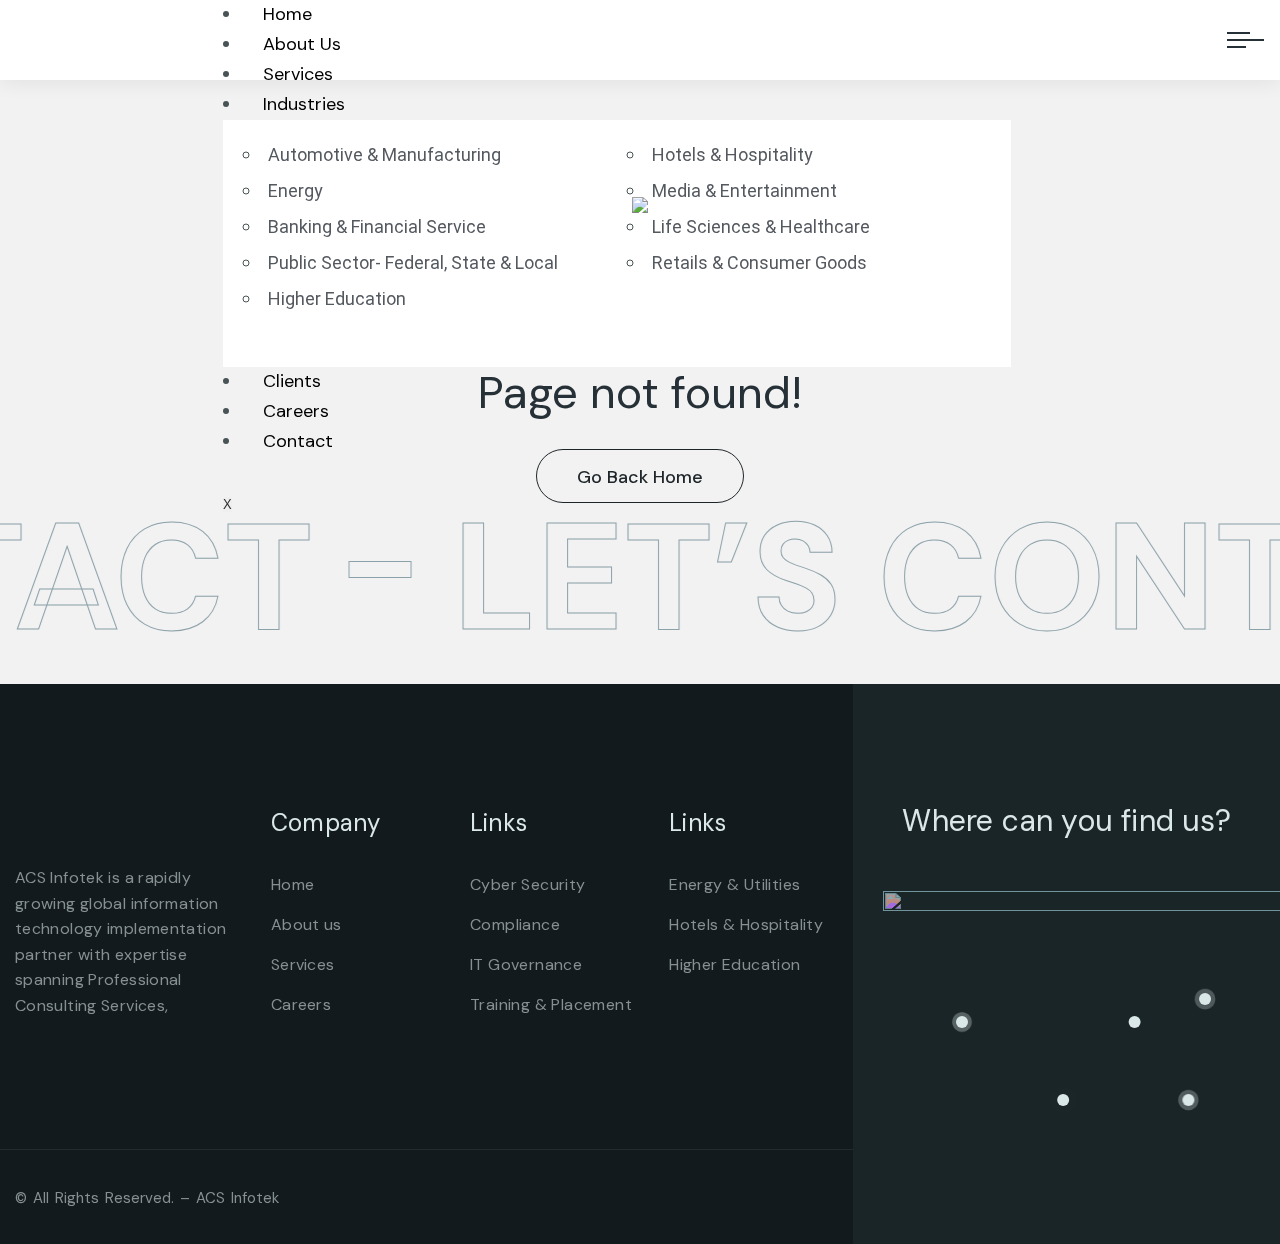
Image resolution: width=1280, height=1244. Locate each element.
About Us (302, 44)
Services (298, 74)
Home (287, 14)
